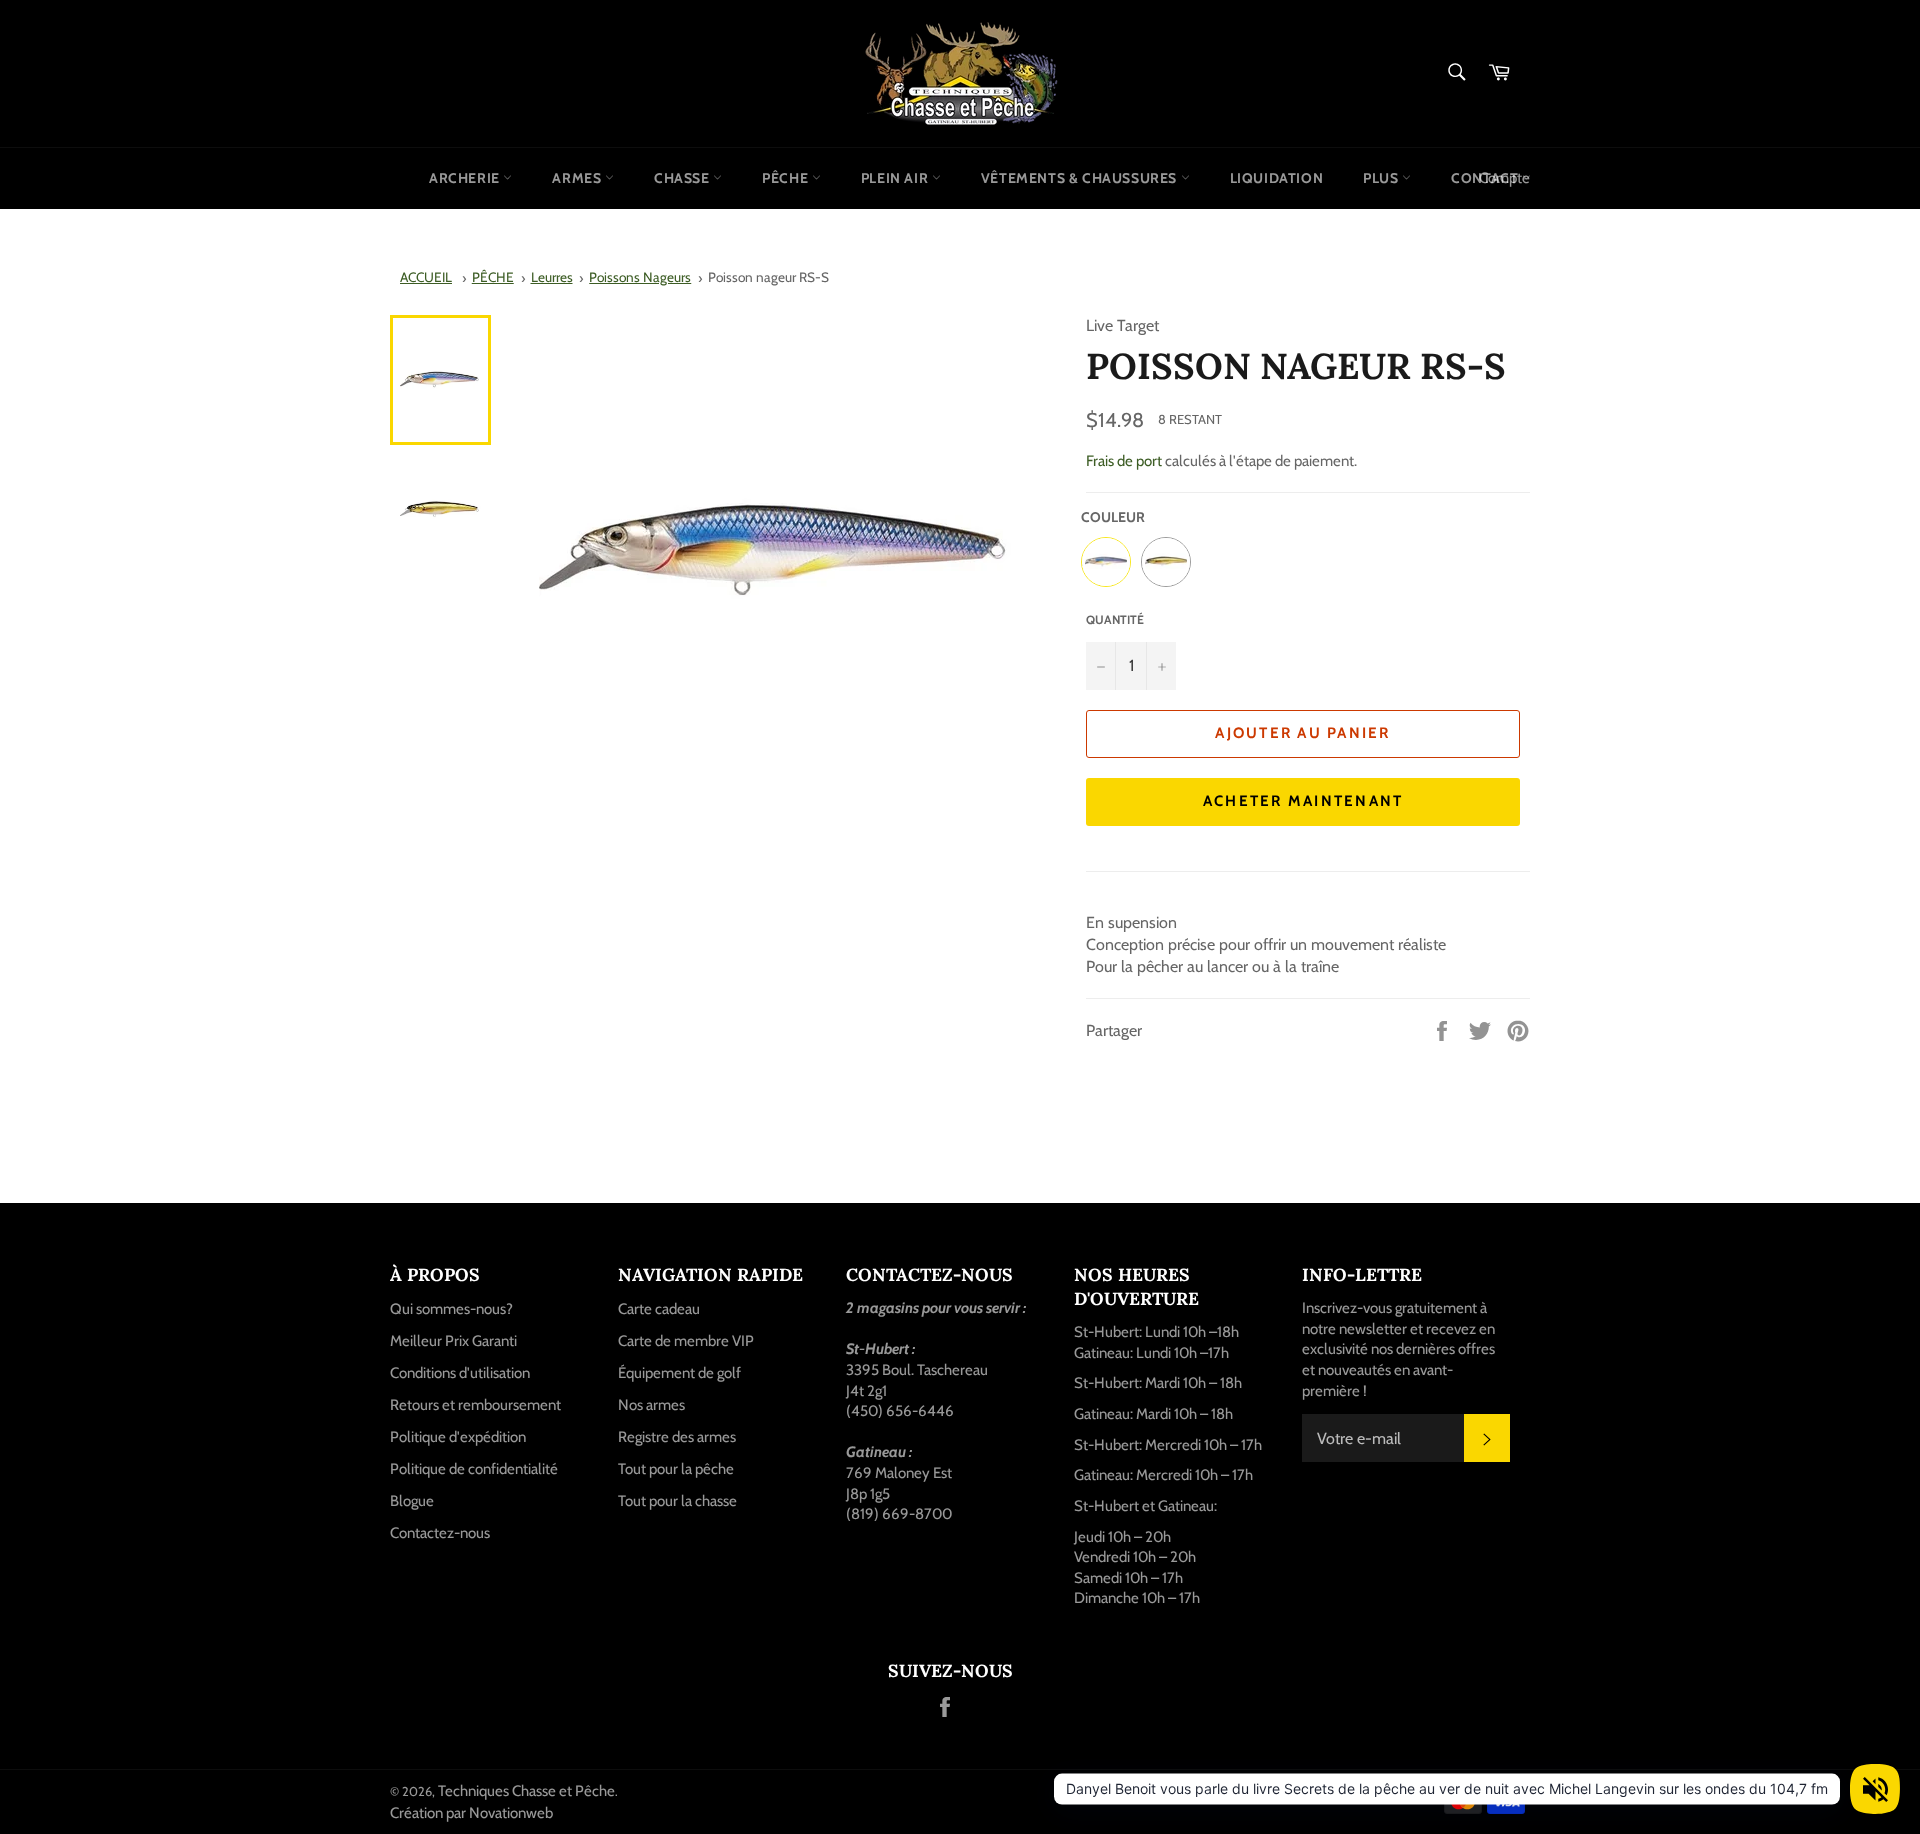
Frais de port (1124, 461)
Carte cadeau (659, 1309)
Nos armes (651, 1405)
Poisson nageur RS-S (768, 277)
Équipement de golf (679, 1373)
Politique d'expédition (458, 1437)
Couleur (1113, 517)
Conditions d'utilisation (460, 1373)
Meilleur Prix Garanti (453, 1341)
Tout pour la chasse (677, 1501)
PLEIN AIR (896, 178)
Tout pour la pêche (676, 1469)
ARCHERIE (466, 178)
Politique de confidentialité (474, 1469)
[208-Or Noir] (1166, 562)
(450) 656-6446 (900, 1411)
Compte (1504, 178)
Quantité (1115, 619)
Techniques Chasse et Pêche (526, 1791)
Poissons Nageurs (640, 277)
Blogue (412, 1501)
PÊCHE (787, 178)
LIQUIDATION (1277, 178)
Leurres (552, 277)
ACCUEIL (426, 277)
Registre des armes (677, 1437)
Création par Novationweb (471, 1813)
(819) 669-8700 (899, 1514)
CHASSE (683, 178)
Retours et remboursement (475, 1405)
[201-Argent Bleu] (1106, 562)
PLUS (1382, 178)
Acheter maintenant (1303, 801)
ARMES (578, 178)
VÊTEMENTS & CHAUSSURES (1081, 178)
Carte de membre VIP (686, 1341)
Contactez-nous (440, 1533)
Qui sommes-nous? (451, 1309)
